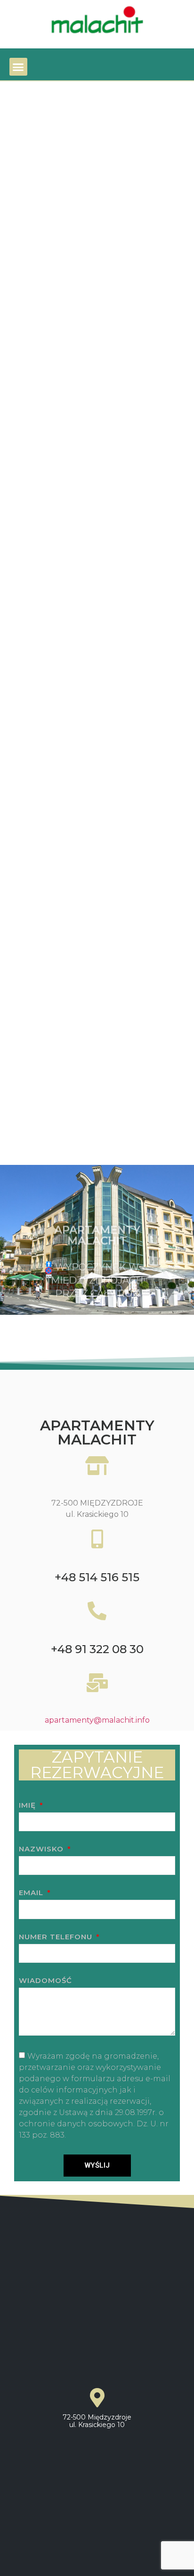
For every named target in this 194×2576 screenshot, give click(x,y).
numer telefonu (57, 1937)
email (32, 1893)
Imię (28, 1806)
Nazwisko (42, 1849)
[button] (18, 67)
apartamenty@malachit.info (97, 1720)
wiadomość (45, 1981)
